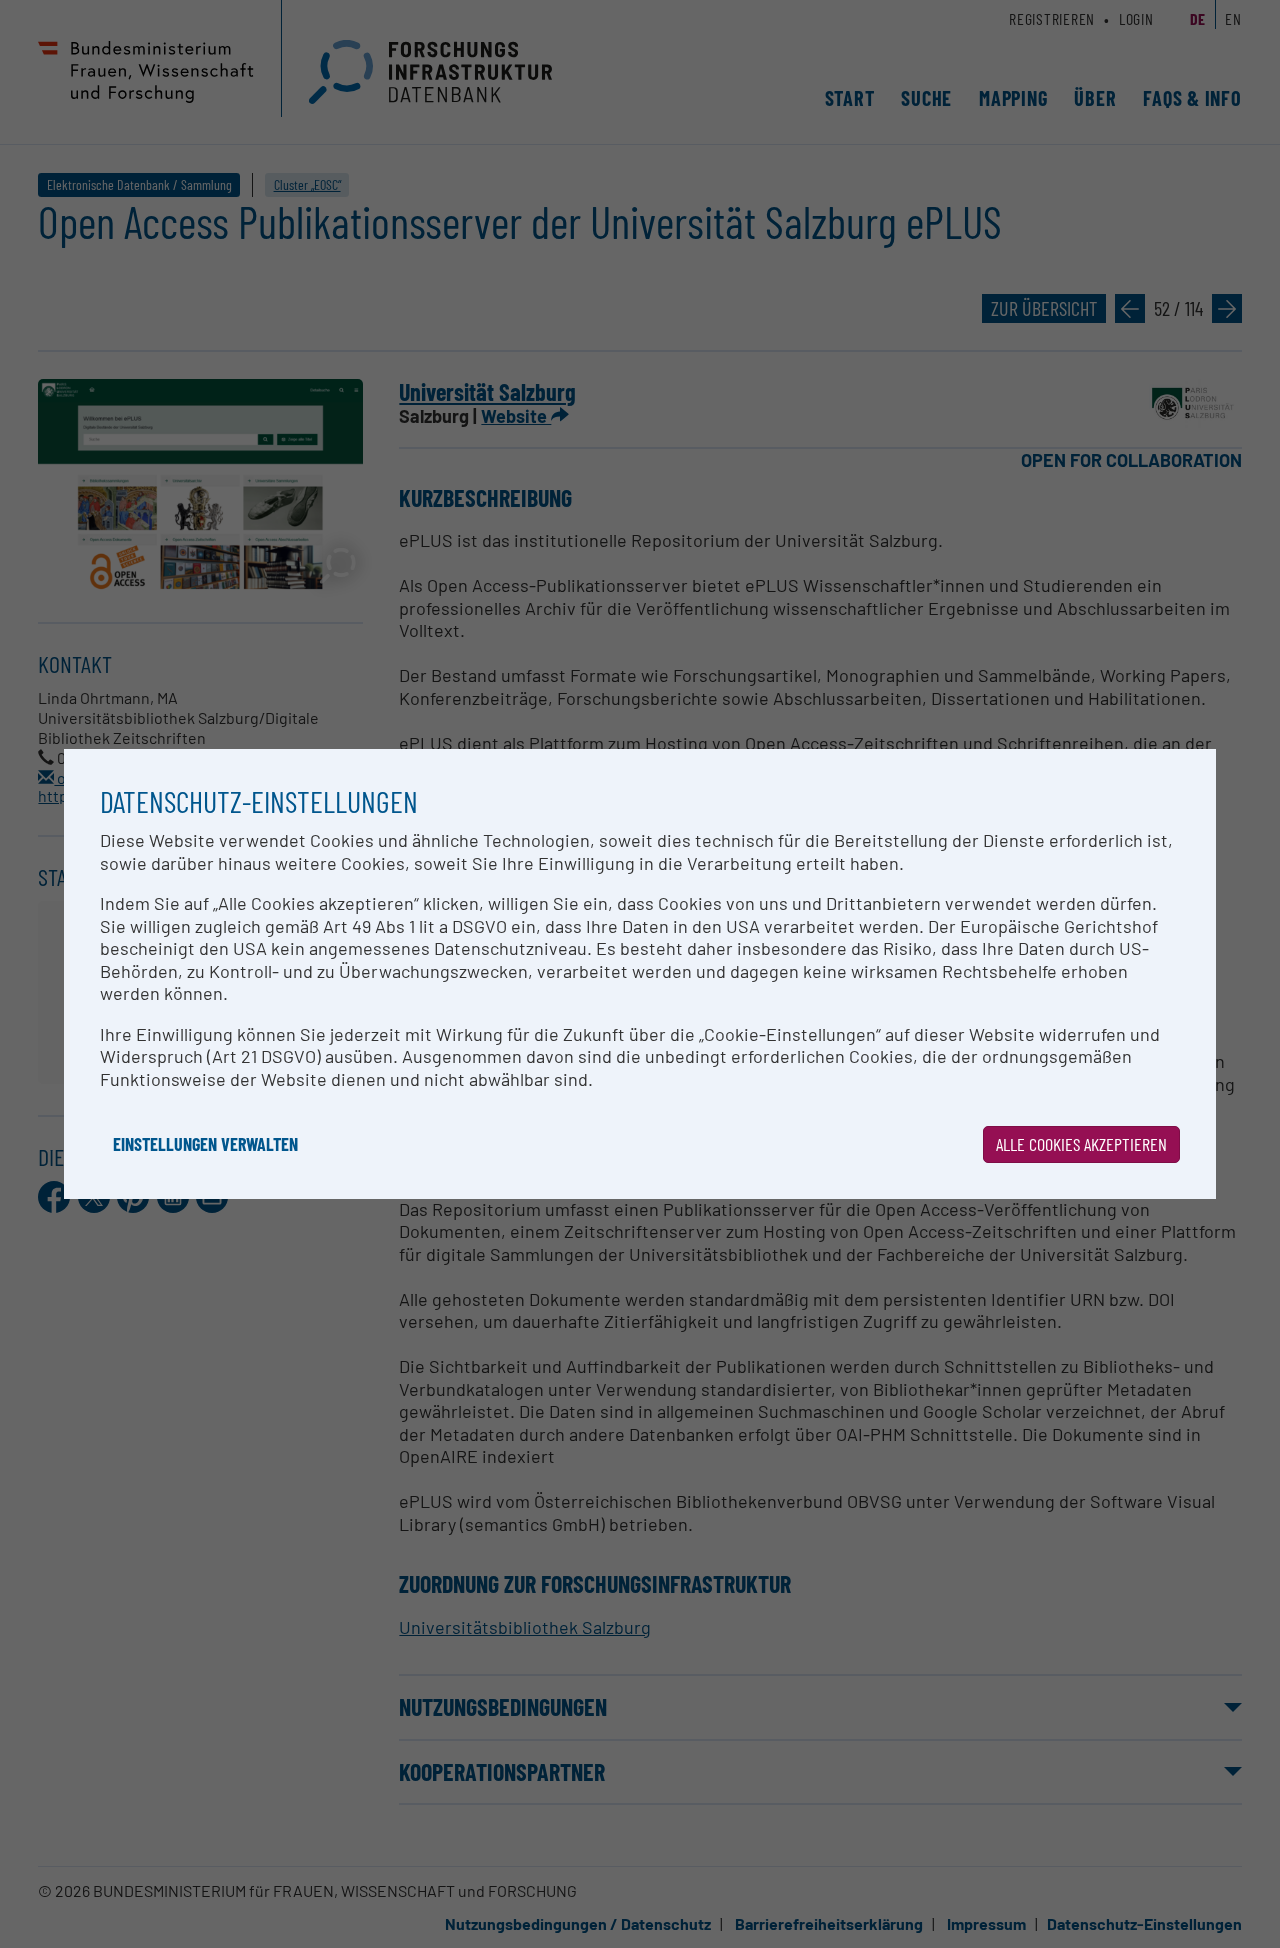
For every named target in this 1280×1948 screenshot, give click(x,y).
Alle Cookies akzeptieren (1081, 1144)
